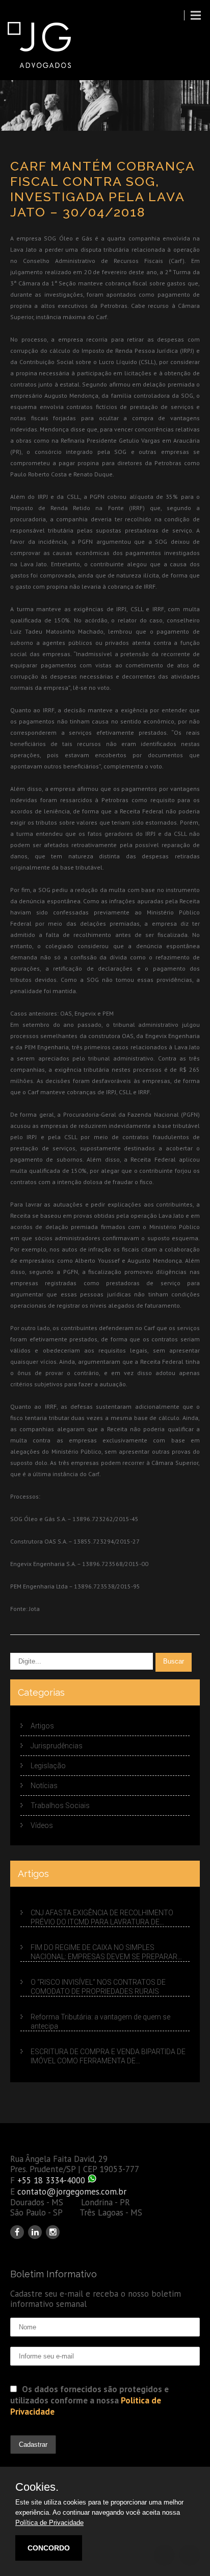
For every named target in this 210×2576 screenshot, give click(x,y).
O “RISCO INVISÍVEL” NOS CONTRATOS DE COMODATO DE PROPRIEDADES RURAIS (98, 1987)
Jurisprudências (57, 1746)
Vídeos (42, 1825)
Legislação (48, 1766)
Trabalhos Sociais (60, 1805)
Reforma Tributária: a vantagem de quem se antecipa (100, 2021)
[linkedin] (35, 2232)
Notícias (44, 1786)
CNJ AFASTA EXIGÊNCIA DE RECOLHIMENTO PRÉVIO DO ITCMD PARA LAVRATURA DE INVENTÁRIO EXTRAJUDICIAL (102, 1918)
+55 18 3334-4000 (51, 2180)
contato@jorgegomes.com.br (72, 2192)
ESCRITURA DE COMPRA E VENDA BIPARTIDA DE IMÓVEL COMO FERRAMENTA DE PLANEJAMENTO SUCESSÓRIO (108, 2056)
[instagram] (53, 2232)
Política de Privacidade (49, 2523)
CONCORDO (49, 2548)
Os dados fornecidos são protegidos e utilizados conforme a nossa (89, 2400)
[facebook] (17, 2232)
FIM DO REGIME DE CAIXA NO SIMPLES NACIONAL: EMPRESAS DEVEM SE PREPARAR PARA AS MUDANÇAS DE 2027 (104, 1953)
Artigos (42, 1726)
